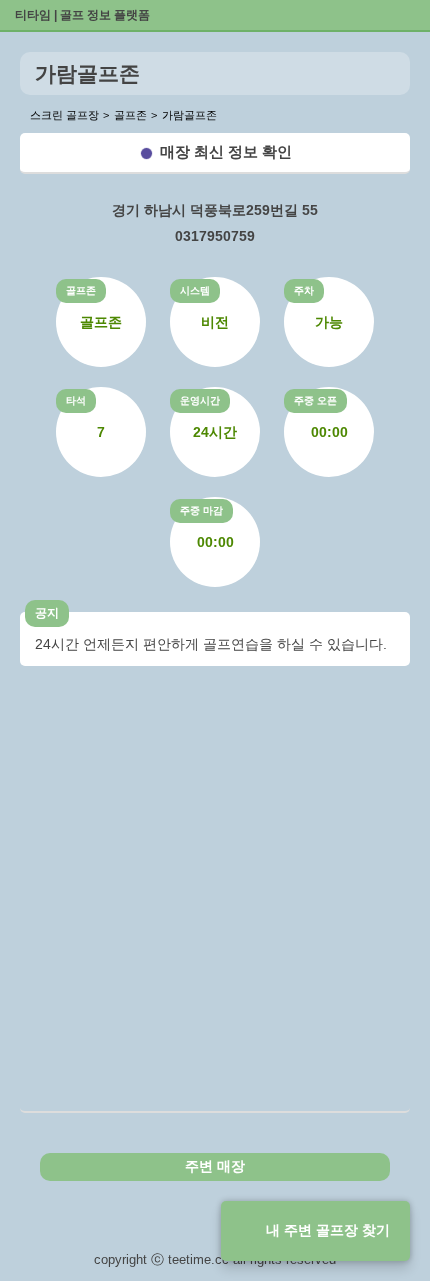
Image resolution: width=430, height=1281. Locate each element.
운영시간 (200, 400)
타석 (76, 400)
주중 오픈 (315, 400)
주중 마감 (201, 510)
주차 (304, 290)
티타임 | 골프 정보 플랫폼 (82, 15)
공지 (47, 613)
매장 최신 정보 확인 (226, 151)
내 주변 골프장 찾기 (328, 1230)
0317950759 (215, 236)
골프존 (81, 290)
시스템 (195, 290)
